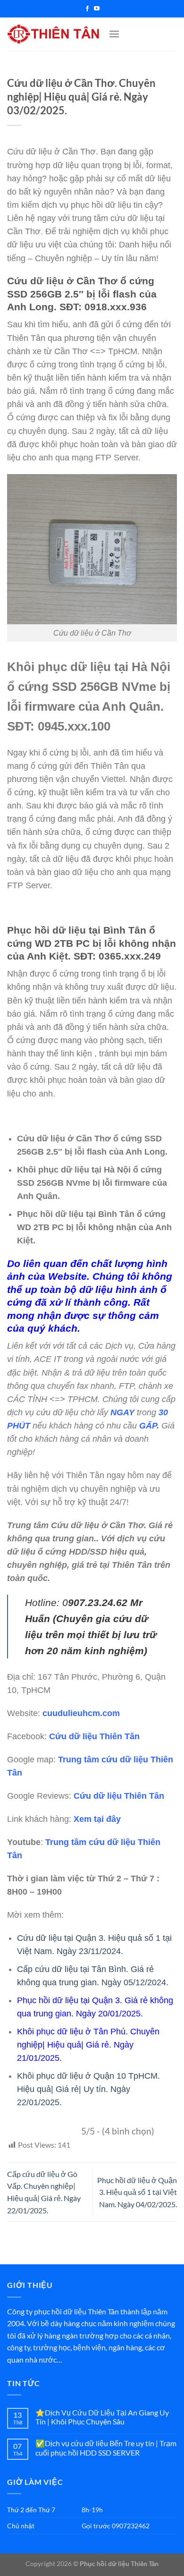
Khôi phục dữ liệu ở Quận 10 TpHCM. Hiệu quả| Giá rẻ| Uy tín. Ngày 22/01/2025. (88, 2089)
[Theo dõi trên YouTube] (97, 9)
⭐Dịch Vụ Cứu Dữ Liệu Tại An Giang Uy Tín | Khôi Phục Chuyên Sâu (102, 2417)
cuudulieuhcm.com (81, 1713)
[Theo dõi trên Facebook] (87, 9)
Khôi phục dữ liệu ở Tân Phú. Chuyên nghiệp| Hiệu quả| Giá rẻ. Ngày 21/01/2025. (88, 2045)
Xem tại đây (97, 1819)
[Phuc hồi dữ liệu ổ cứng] (54, 34)
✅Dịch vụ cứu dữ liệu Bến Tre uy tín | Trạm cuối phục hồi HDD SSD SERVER (106, 2448)
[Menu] (114, 34)
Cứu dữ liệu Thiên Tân (94, 1736)
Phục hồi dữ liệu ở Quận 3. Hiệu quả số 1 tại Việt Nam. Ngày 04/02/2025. (137, 2192)
